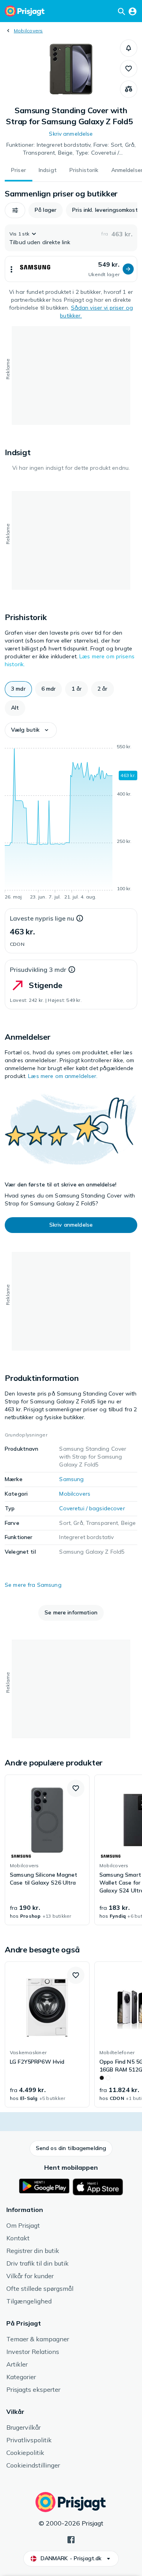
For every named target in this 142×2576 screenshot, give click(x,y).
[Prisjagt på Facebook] (71, 2539)
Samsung (71, 1479)
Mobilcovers (28, 31)
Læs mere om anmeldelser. (63, 1076)
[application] (71, 823)
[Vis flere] (11, 269)
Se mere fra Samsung (33, 1585)
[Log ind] (133, 11)
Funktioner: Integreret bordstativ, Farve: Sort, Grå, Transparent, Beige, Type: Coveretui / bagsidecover (71, 149)
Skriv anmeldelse (71, 134)
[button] (129, 48)
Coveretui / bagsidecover (92, 1508)
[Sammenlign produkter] (129, 89)
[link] (47, 1850)
